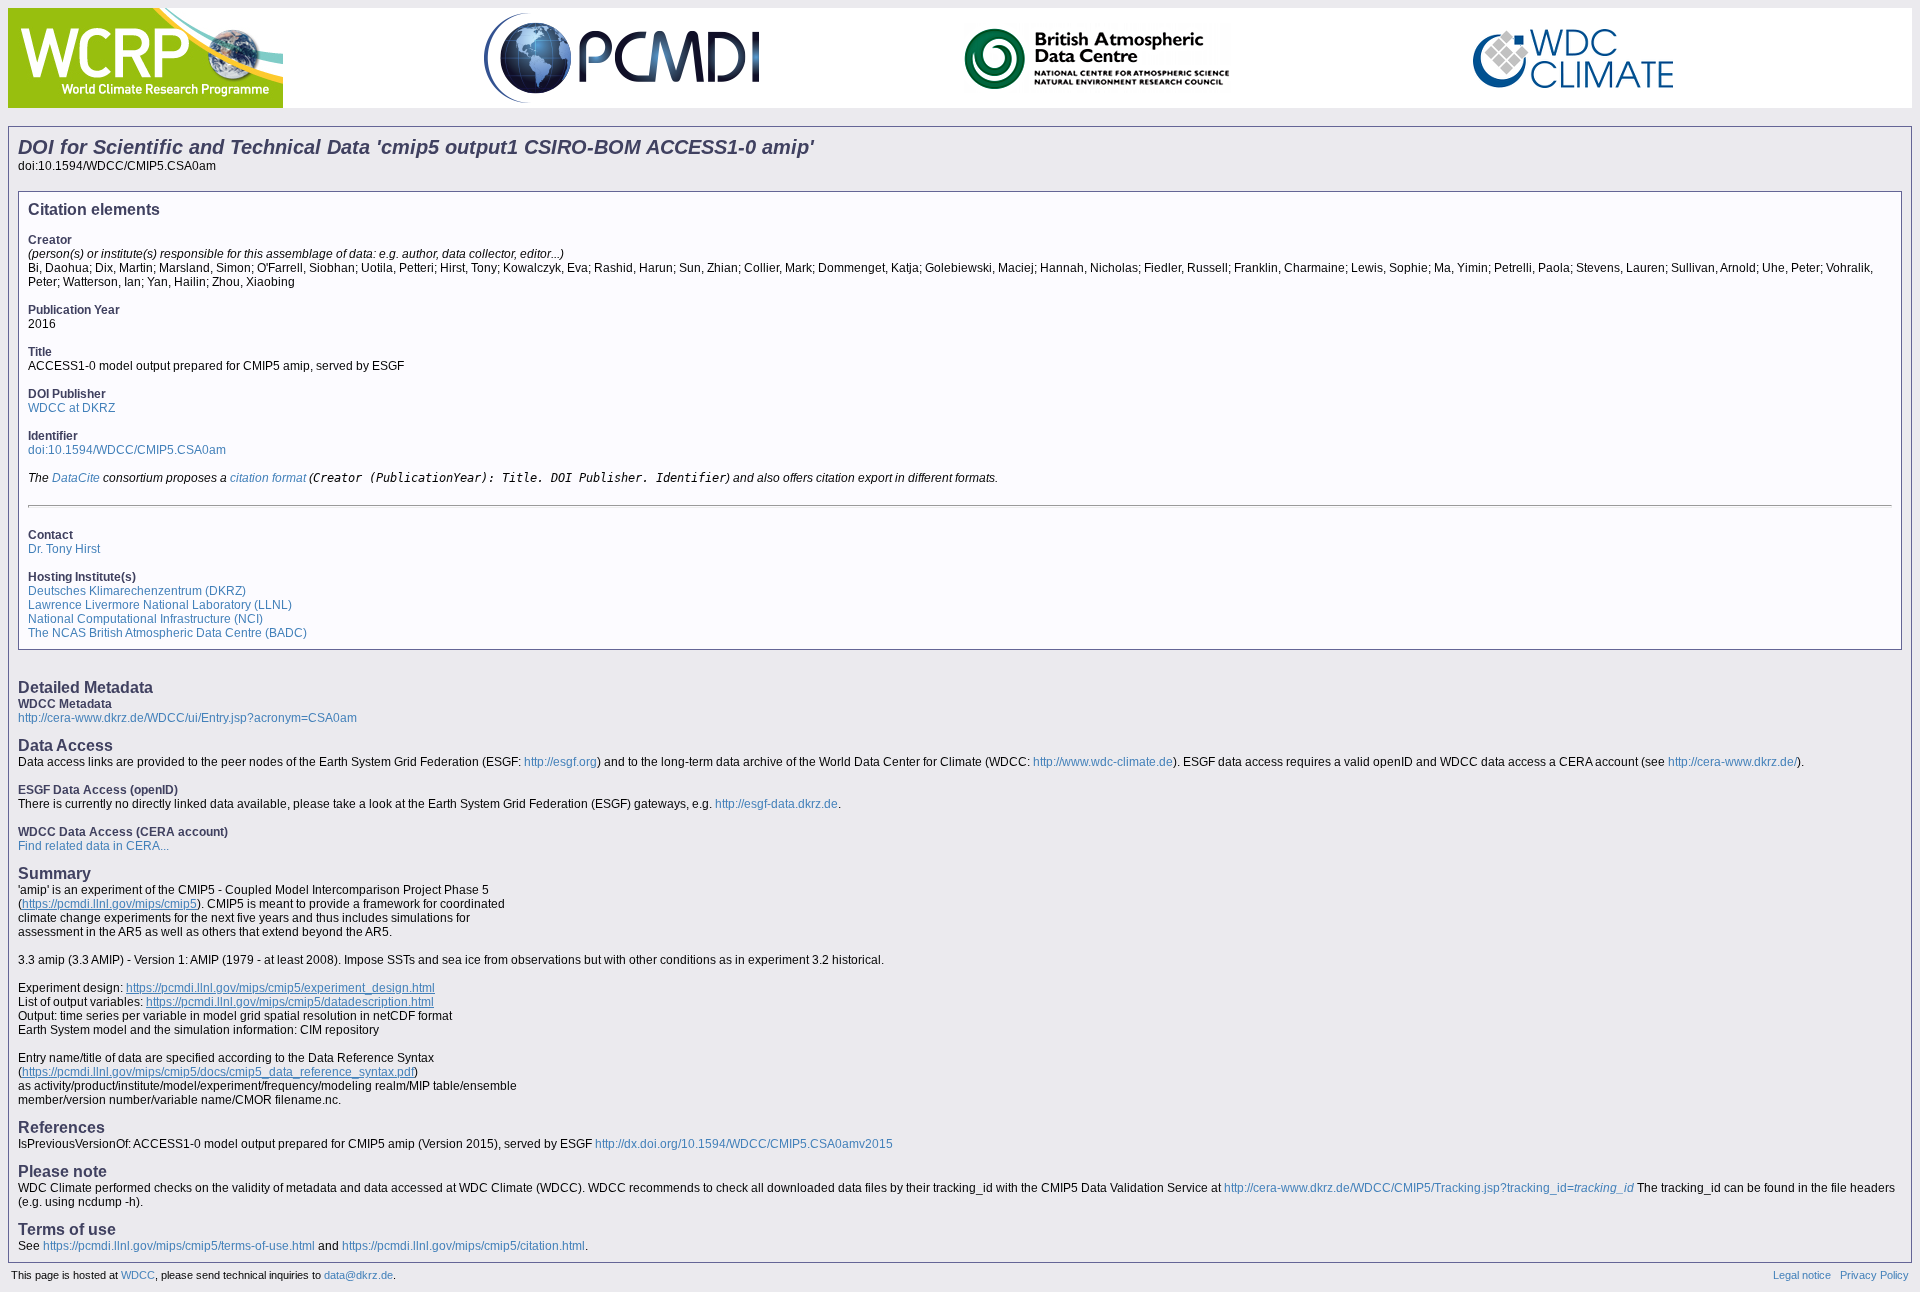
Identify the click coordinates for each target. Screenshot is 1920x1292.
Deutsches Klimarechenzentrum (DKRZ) (137, 591)
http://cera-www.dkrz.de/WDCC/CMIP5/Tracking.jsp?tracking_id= (1429, 1188)
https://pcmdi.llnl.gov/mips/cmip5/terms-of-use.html (179, 1246)
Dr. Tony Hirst (64, 549)
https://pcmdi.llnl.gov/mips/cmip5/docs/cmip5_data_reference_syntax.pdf (218, 1072)
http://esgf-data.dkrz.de (776, 804)
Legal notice (1802, 1275)
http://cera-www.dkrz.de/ (1732, 762)
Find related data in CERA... (93, 846)
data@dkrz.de (358, 1275)
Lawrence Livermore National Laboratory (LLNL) (160, 605)
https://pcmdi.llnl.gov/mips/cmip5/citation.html (463, 1246)
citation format (268, 478)
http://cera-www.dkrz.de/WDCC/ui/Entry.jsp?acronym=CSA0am (187, 718)
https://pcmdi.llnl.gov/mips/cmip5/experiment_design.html (280, 988)
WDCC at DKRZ (71, 408)
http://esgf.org (560, 762)
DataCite (76, 478)
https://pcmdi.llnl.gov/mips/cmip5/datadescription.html (290, 1002)
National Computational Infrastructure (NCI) (145, 619)
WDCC (138, 1275)
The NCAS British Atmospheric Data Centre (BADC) (167, 633)
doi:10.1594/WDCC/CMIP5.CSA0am (127, 450)
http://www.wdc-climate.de (1103, 762)
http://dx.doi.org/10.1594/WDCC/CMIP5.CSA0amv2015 (744, 1144)
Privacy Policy (1874, 1275)
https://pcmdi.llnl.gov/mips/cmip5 (109, 904)
